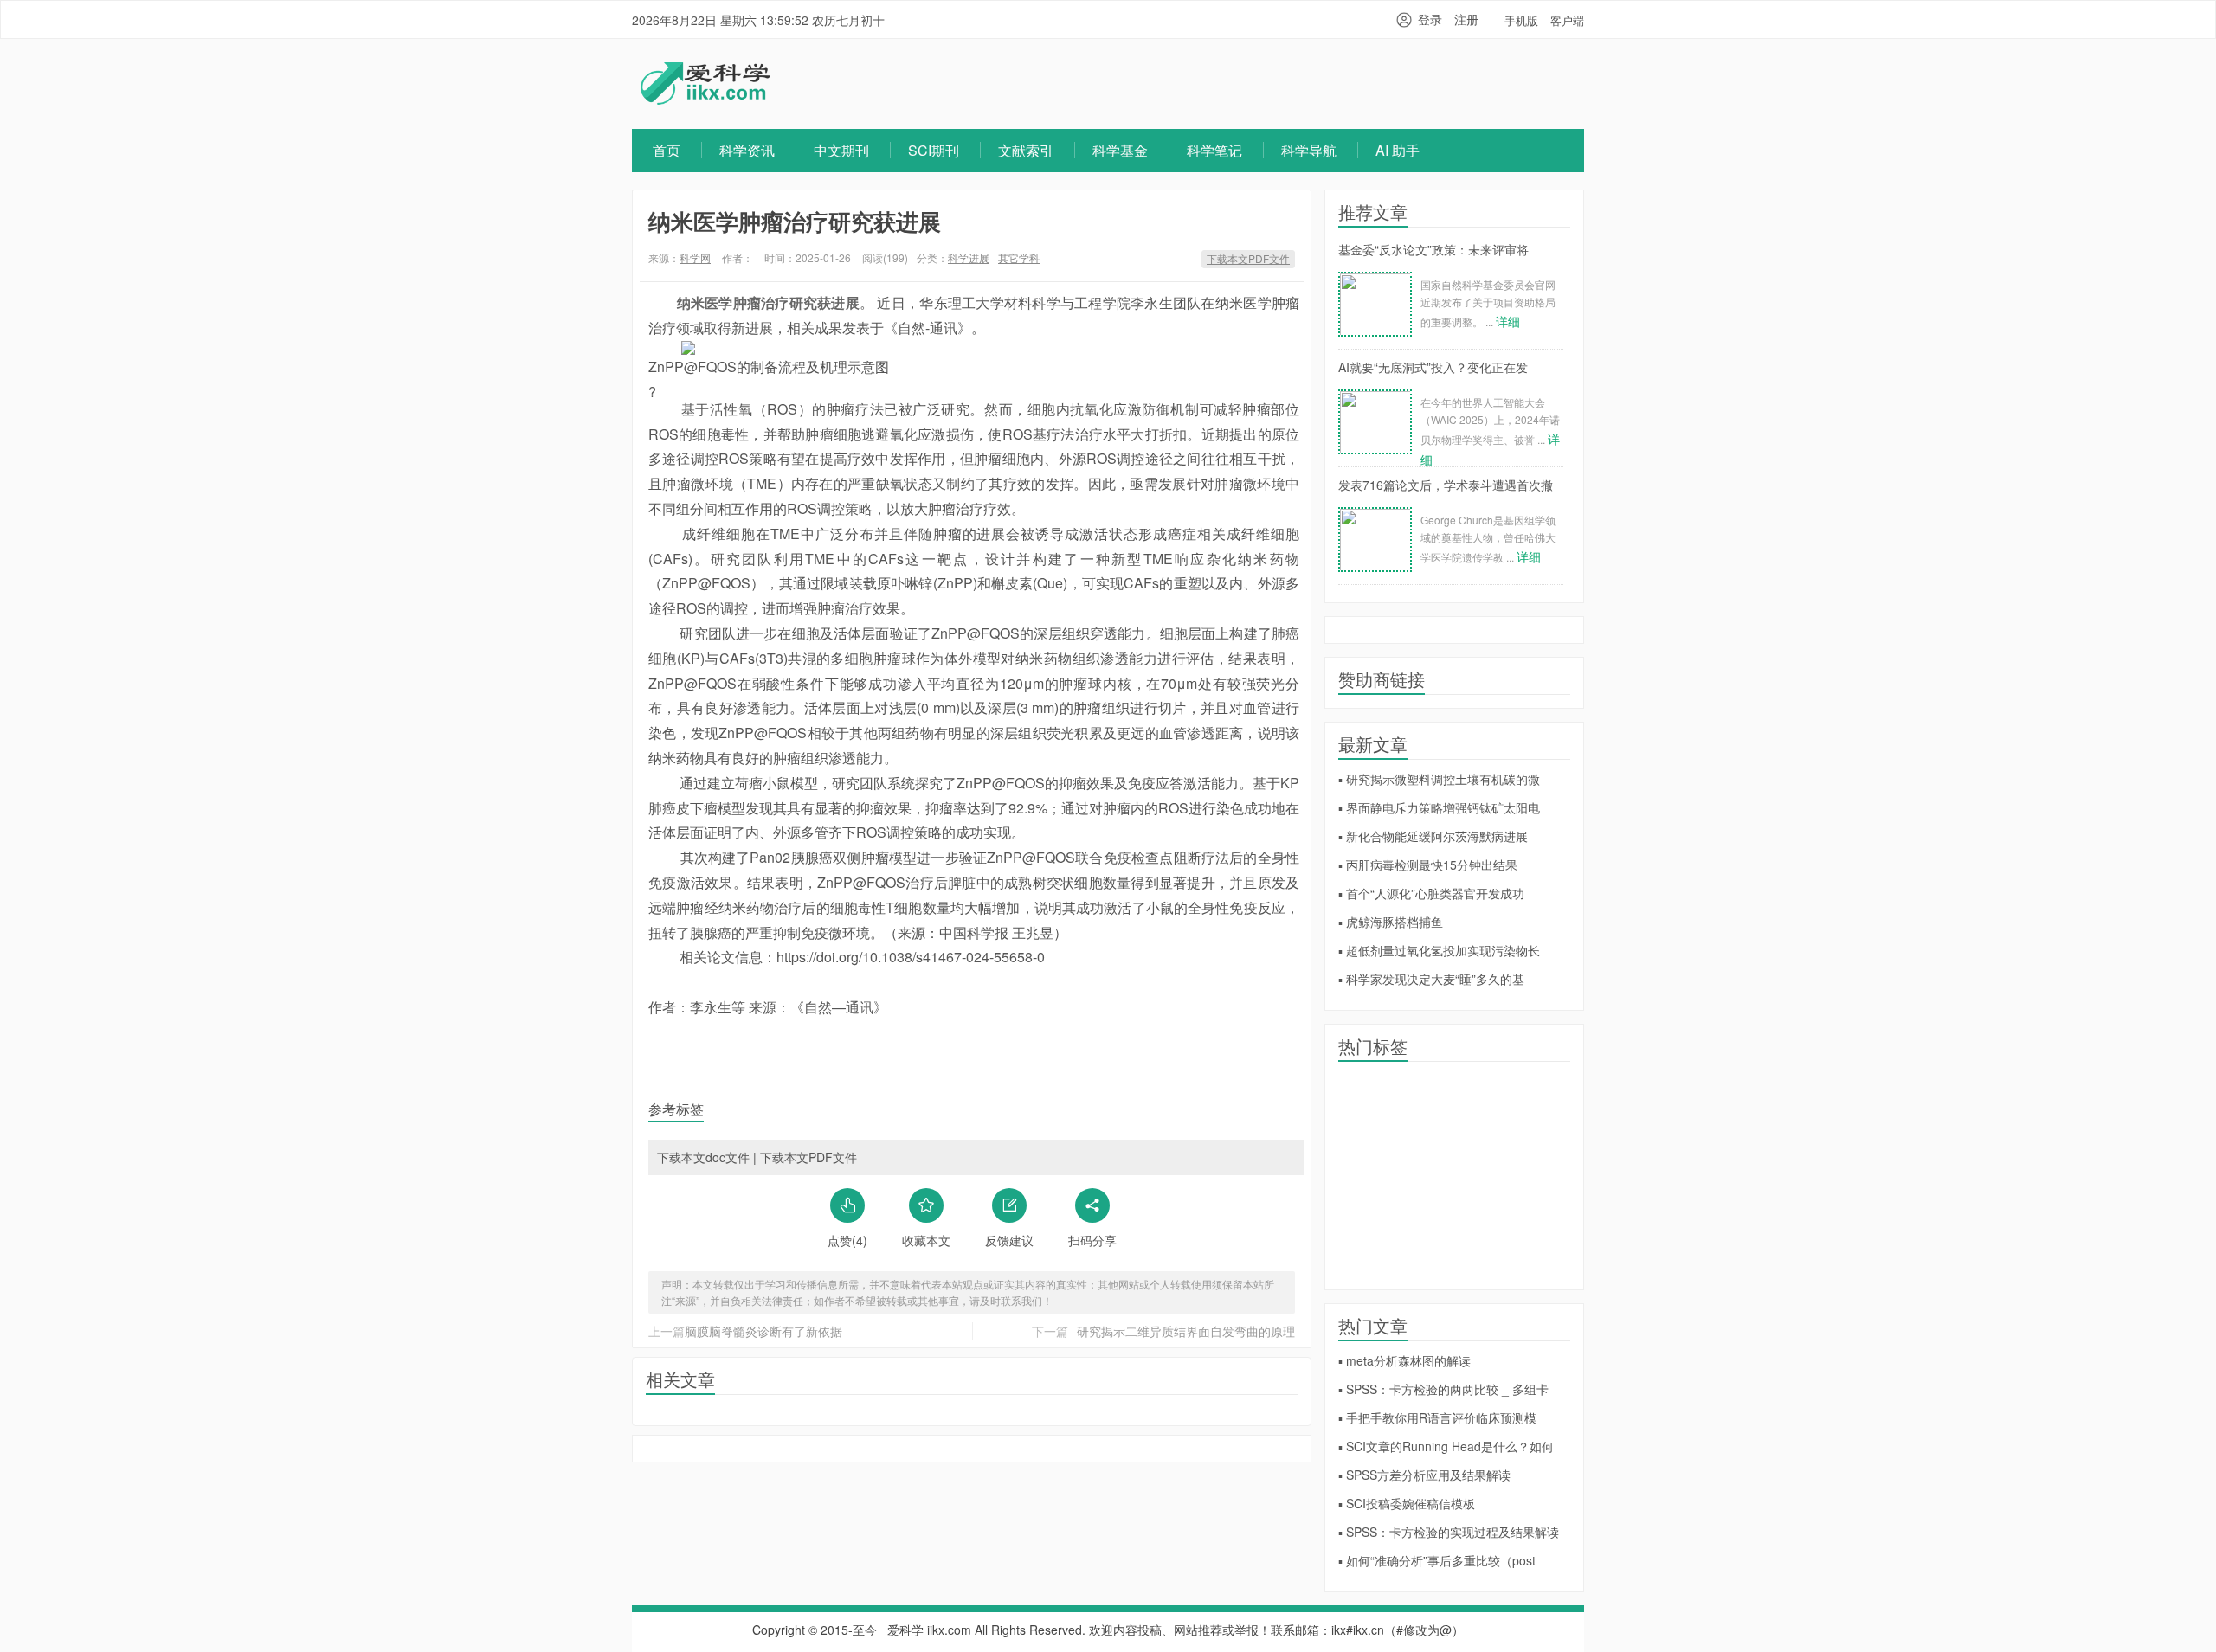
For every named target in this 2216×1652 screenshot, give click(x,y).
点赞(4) (847, 1240)
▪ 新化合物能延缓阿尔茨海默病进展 (1433, 836)
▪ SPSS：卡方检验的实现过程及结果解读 (1449, 1532)
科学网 (695, 257)
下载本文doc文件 (703, 1157)
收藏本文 (926, 1240)
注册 (1466, 19)
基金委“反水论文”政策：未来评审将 (1433, 249)
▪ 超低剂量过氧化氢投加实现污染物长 (1439, 950)
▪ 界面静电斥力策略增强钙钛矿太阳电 (1439, 807)
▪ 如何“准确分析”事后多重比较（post (1437, 1560)
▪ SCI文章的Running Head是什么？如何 (1446, 1446)
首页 (667, 150)
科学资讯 (747, 150)
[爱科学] (705, 100)
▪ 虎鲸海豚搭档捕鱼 (1391, 922)
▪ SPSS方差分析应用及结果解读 (1424, 1475)
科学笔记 (1214, 150)
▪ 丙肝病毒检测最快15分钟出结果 (1428, 865)
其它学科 (1019, 257)
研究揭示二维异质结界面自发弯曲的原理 (1186, 1331)
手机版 (1521, 20)
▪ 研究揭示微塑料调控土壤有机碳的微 (1439, 779)
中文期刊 (841, 150)
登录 (1430, 19)
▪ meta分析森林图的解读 (1404, 1360)
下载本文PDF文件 (1248, 258)
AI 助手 (1398, 150)
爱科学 (905, 1630)
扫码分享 (1092, 1240)
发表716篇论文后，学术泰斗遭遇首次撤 (1446, 485)
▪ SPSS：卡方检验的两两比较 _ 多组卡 (1443, 1389)
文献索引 (1026, 150)
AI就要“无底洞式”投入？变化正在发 (1433, 367)
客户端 (1567, 20)
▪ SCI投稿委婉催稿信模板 (1407, 1503)
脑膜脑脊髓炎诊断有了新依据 (763, 1331)
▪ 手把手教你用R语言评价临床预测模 (1437, 1417)
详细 (1508, 321)
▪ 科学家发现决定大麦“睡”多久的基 (1431, 979)
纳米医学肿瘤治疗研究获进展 (795, 221)
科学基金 (1120, 150)
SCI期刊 (934, 150)
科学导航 (1309, 150)
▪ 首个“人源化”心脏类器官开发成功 (1431, 893)
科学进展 (969, 257)
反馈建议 (1009, 1240)
